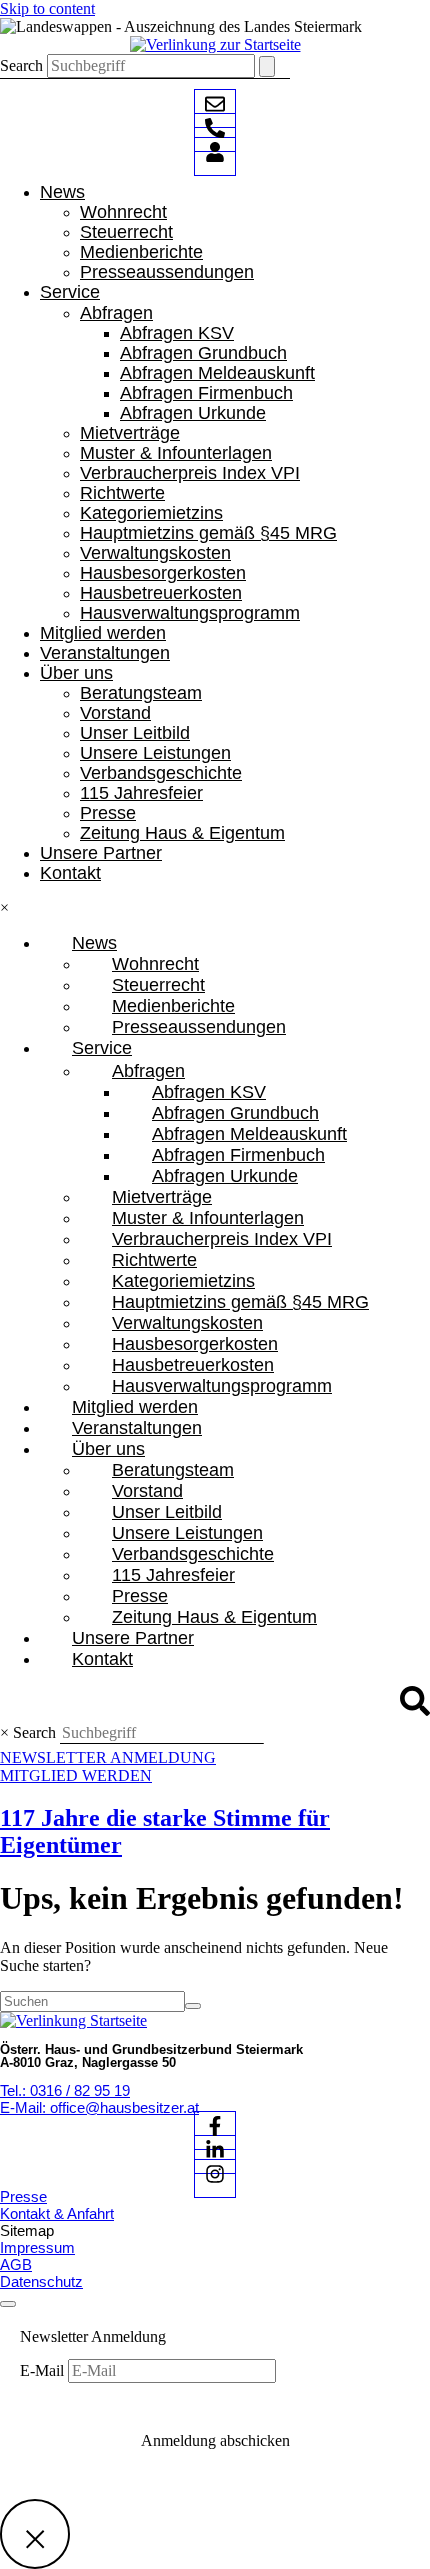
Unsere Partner (101, 853)
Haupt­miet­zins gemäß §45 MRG (208, 533)
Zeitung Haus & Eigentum (182, 833)
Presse (108, 813)
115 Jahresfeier (141, 793)
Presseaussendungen (167, 272)
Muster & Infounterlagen (176, 453)
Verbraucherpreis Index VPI (190, 473)
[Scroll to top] (8, 2304)
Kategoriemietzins (151, 513)
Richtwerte (122, 493)
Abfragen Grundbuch (203, 353)
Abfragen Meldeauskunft (217, 373)
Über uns (76, 673)
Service (70, 292)
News (62, 192)
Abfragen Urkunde (193, 413)
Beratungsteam (141, 693)
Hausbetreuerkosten (161, 593)
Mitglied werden (103, 633)
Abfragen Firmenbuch (206, 393)
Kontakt (70, 873)
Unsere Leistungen (155, 753)
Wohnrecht (123, 212)
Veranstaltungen (105, 653)
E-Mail (44, 2370)
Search (21, 65)
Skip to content (47, 8)
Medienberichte (141, 252)
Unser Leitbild (135, 733)
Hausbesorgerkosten (163, 573)
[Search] (267, 66)
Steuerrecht (126, 232)
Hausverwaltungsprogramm (190, 613)
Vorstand (115, 713)
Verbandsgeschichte (161, 773)
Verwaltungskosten (155, 553)
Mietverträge (130, 433)
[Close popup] (35, 2534)
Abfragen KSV (177, 333)
